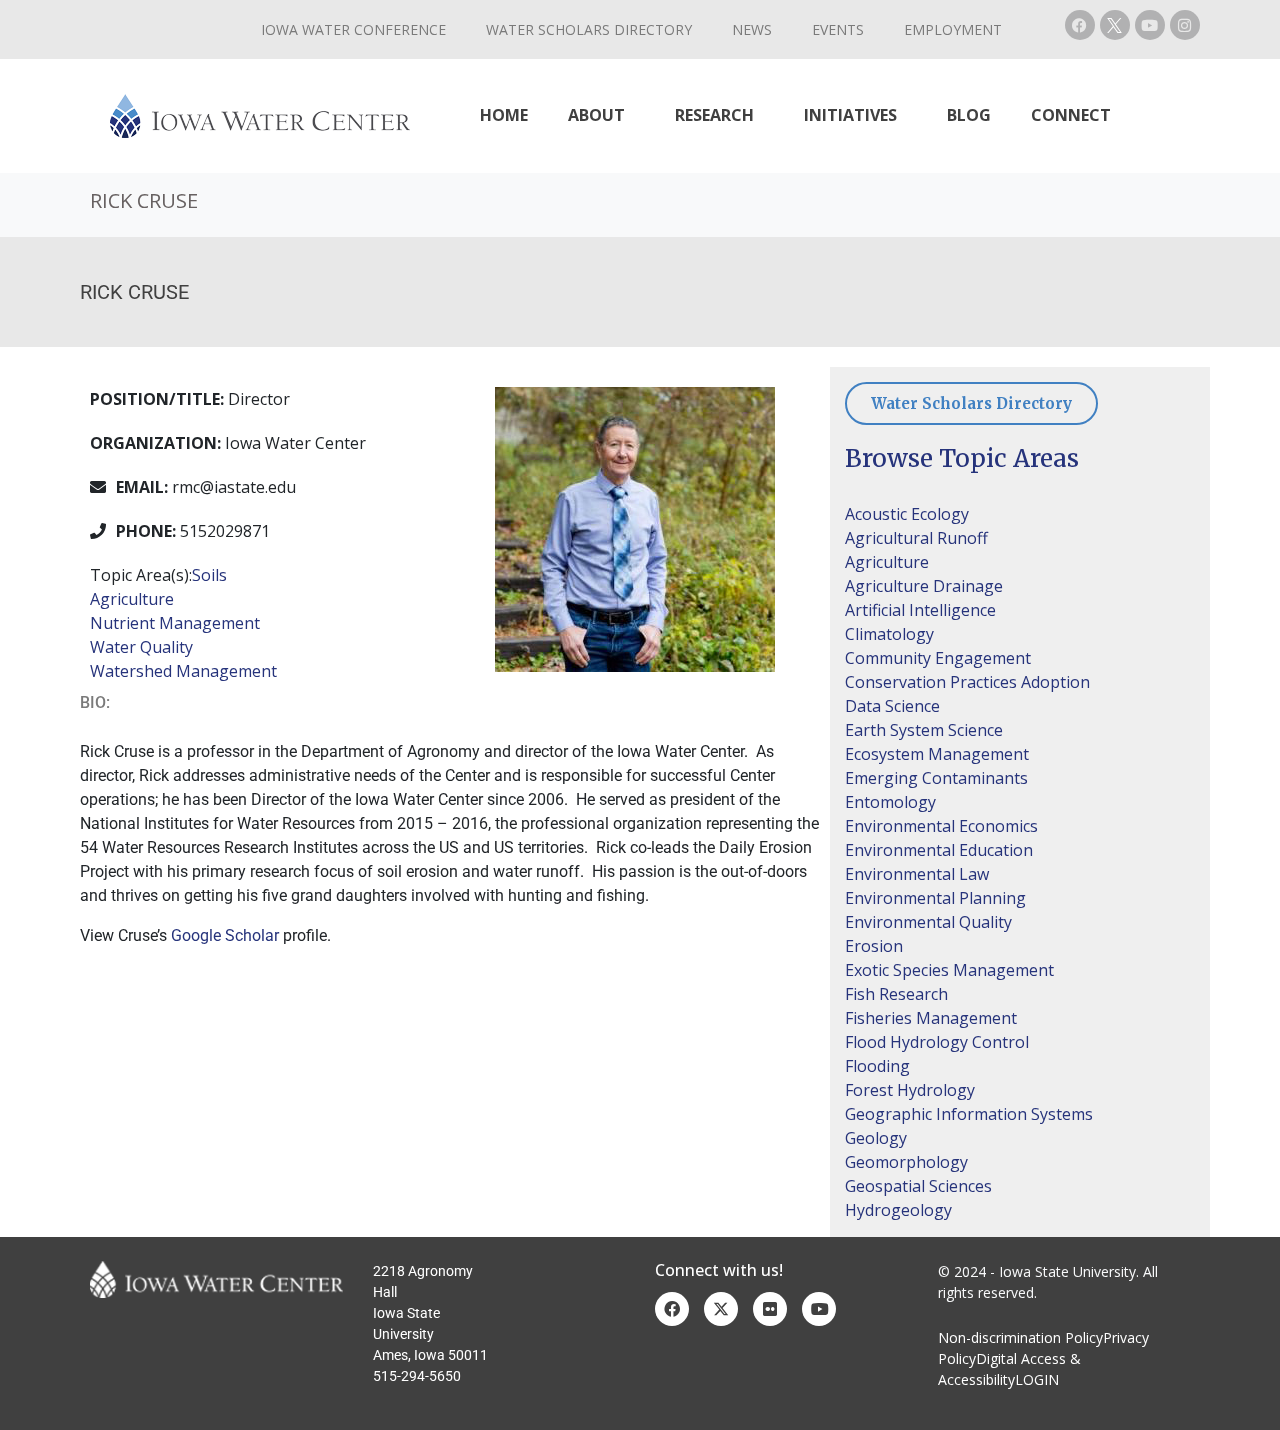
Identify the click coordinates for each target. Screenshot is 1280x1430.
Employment (953, 29)
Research (714, 115)
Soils (209, 575)
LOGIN (1037, 1379)
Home (504, 115)
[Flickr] (770, 1309)
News (752, 29)
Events (838, 29)
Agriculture (132, 599)
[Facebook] (1080, 25)
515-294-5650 (417, 1376)
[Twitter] (721, 1309)
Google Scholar (225, 935)
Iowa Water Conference (353, 29)
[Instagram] (1185, 25)
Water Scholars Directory (589, 29)
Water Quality (141, 647)
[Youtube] (1150, 25)
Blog (969, 115)
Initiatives (850, 115)
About (596, 115)
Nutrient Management (175, 623)
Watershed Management (183, 671)
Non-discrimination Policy (1020, 1337)
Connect (1071, 115)
